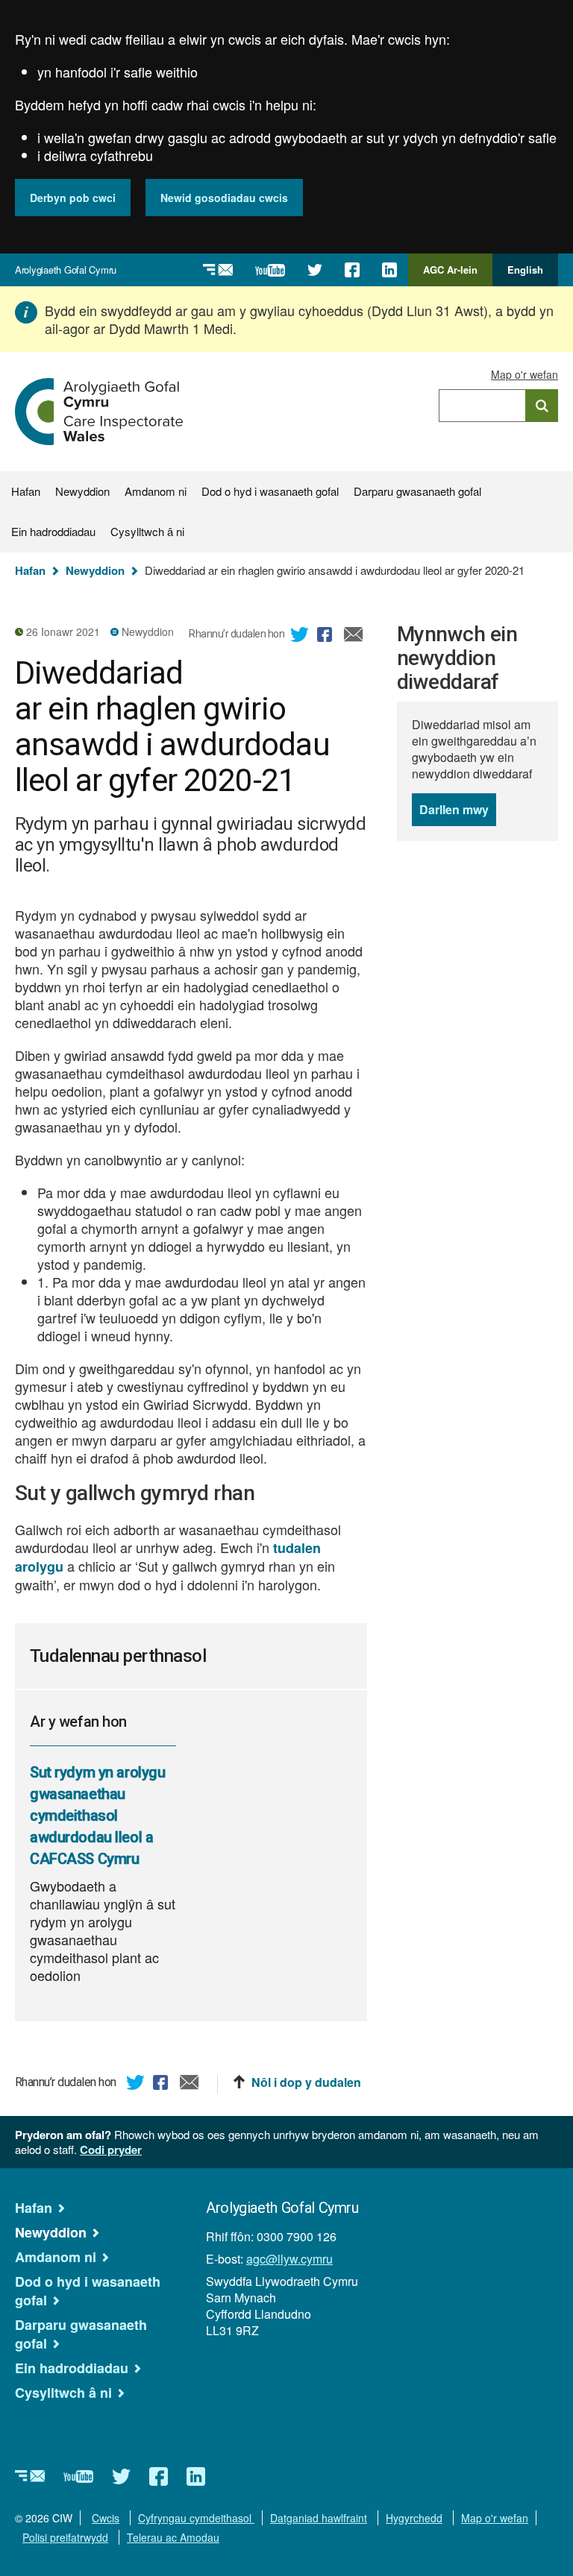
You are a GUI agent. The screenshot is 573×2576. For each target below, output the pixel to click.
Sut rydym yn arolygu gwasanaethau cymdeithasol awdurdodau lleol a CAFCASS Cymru (97, 1816)
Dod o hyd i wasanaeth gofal (270, 491)
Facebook (327, 637)
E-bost (354, 637)
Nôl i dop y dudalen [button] (306, 2082)
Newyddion (82, 491)
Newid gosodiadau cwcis (224, 198)
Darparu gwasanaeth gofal (417, 491)
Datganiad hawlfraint (319, 2518)
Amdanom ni (156, 491)
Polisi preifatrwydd (65, 2537)
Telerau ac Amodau (173, 2537)
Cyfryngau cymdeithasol (196, 2518)
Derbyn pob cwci (73, 198)
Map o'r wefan (525, 374)
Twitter (300, 637)
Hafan (26, 491)
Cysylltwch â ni (147, 531)
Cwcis (106, 2518)
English (525, 270)
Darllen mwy (458, 813)
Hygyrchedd (414, 2518)
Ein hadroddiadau (53, 531)
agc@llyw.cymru (289, 2259)
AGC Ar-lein (454, 274)
